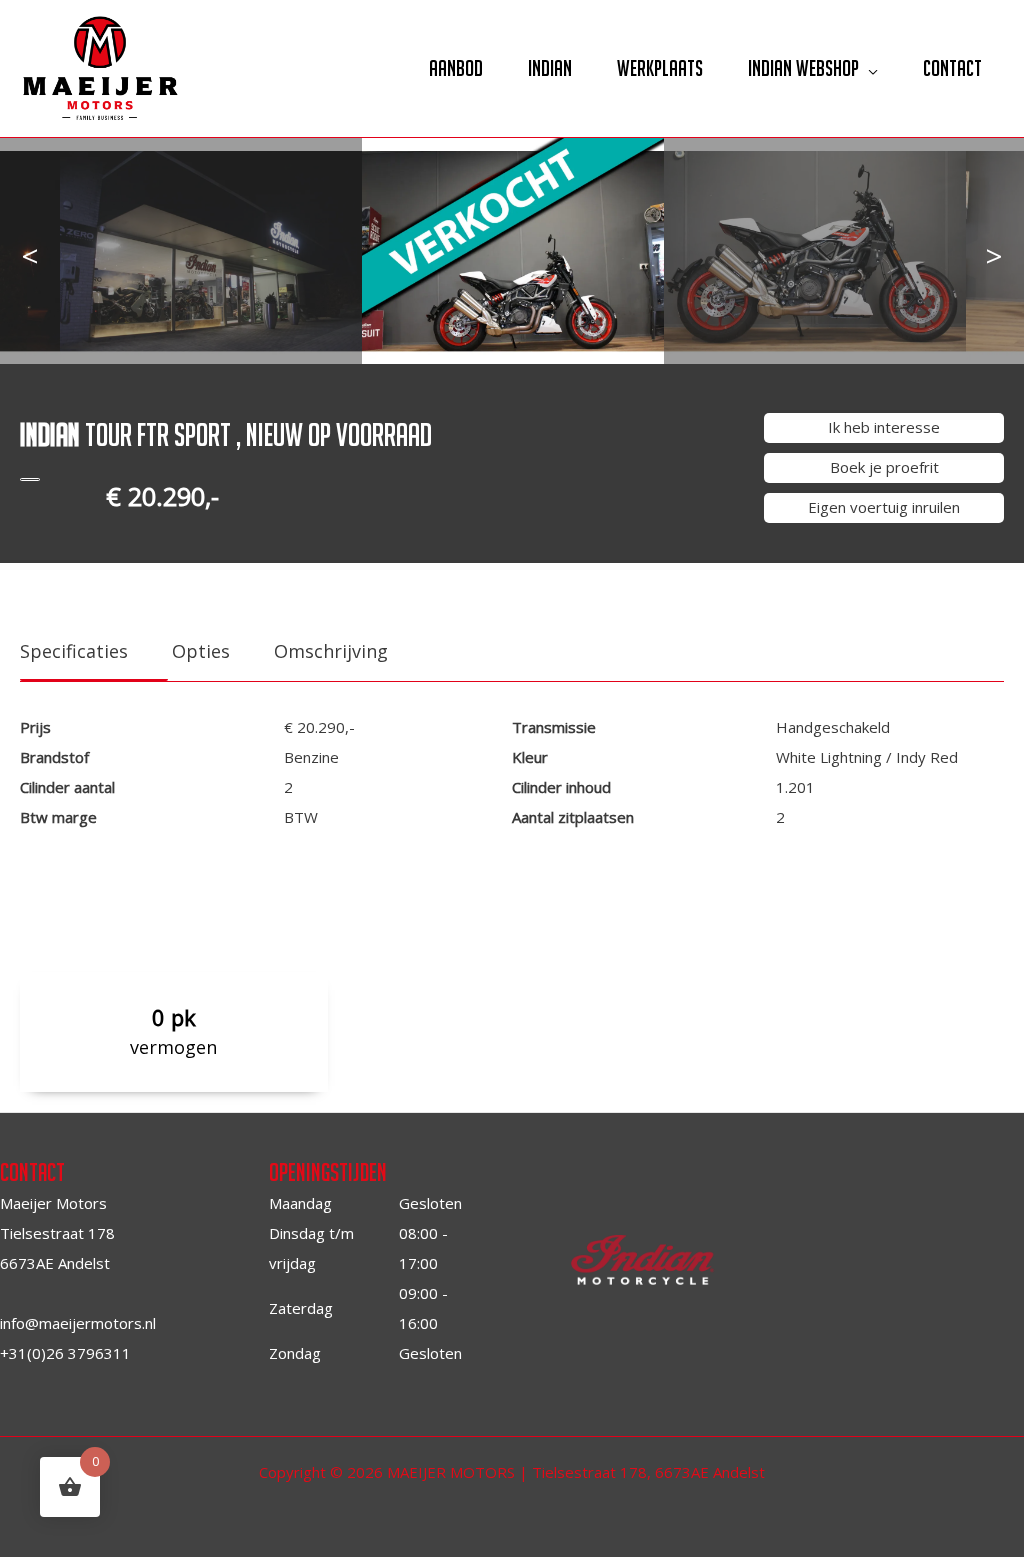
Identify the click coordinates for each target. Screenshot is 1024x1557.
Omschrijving (331, 651)
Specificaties (74, 651)
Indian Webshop (803, 68)
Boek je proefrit (884, 467)
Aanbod (456, 68)
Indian (550, 68)
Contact (952, 68)
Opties (201, 651)
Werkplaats (660, 68)
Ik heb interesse (884, 427)
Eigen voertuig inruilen (884, 507)
